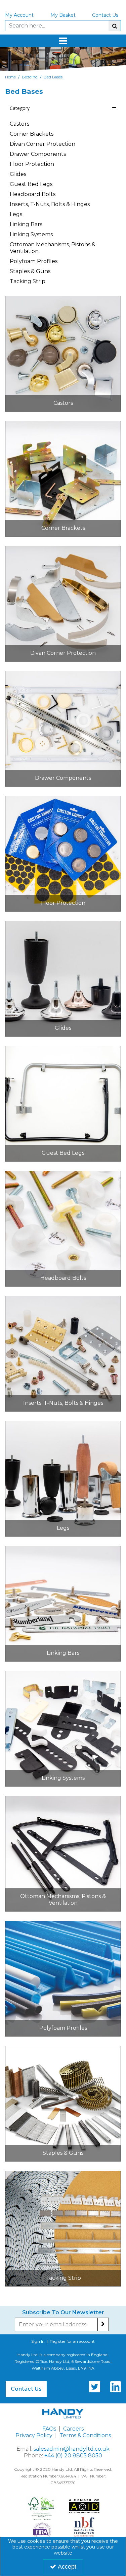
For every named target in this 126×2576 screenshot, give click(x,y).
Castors (19, 124)
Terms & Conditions (85, 2435)
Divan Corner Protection (43, 144)
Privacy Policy (34, 2435)
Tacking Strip (28, 281)
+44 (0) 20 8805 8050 (73, 2456)
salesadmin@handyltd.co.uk (72, 2449)
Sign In (38, 2341)
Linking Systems (31, 234)
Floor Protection (32, 164)
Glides (18, 174)
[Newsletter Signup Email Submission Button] (103, 2324)
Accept (67, 2567)
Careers (73, 2429)
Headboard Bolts (33, 194)
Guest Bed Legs (31, 184)
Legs (16, 214)
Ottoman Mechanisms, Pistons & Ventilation (53, 248)
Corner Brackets (32, 134)
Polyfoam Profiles (34, 261)
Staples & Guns (30, 271)
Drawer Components (38, 154)
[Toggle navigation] (63, 41)
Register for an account (72, 2341)
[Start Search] (115, 26)
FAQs (49, 2429)
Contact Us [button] (26, 2389)
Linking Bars (26, 224)
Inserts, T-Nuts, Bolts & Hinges (50, 204)
